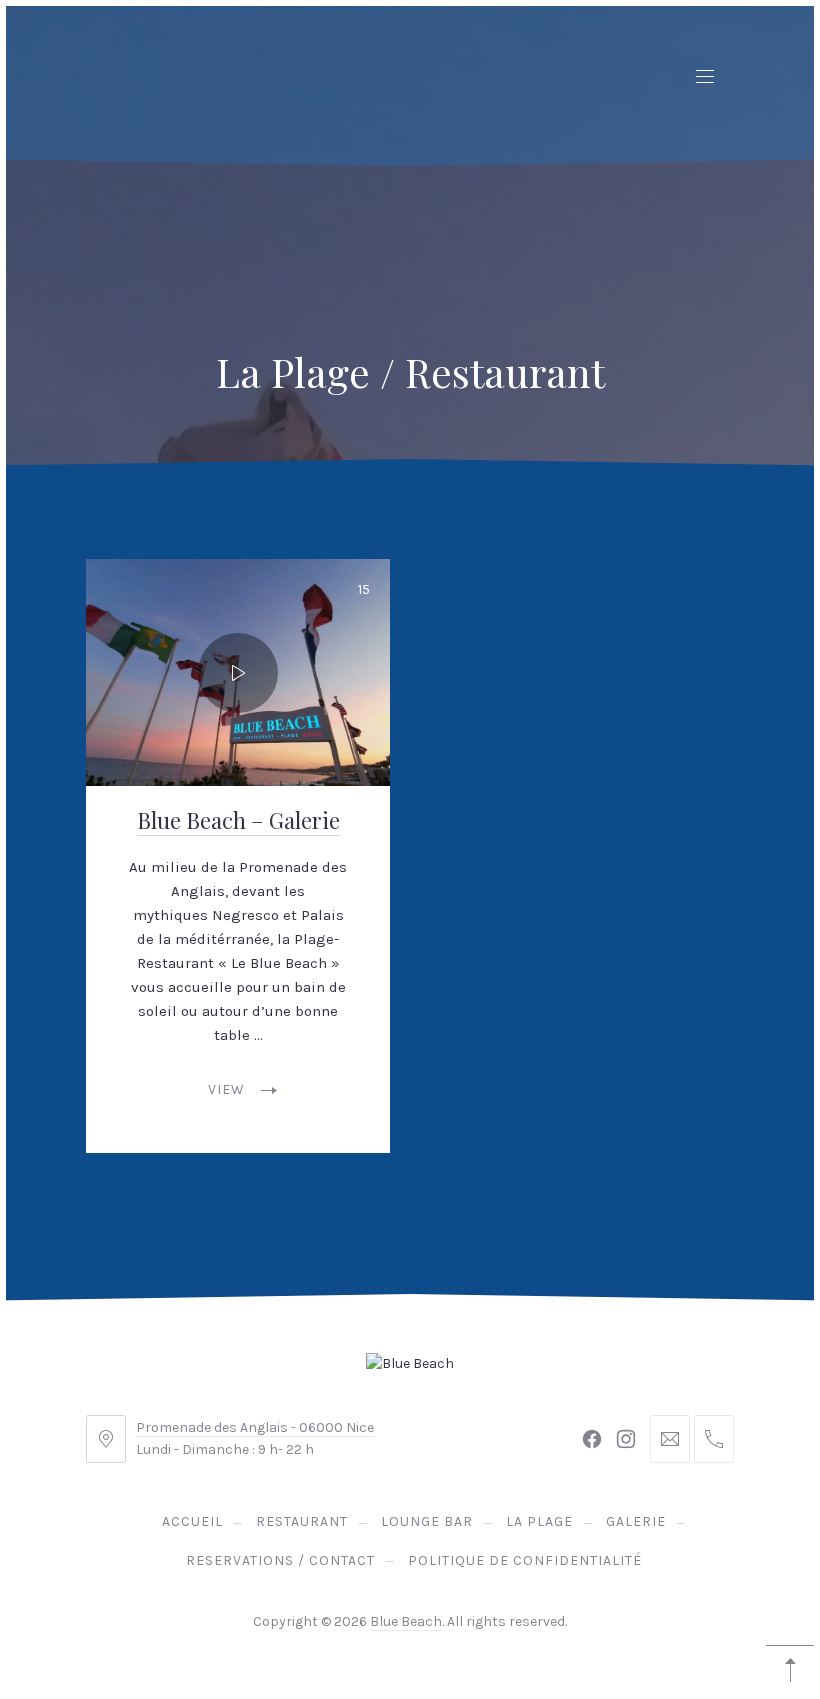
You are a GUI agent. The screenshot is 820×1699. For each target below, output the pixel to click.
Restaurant (302, 1521)
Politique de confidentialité (525, 1560)
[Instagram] (626, 1439)
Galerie (636, 1521)
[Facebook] (592, 1439)
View (226, 1089)
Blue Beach (406, 1621)
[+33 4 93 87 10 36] (714, 1439)
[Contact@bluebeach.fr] (670, 1439)
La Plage (539, 1521)
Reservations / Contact (280, 1560)
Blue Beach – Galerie (238, 820)
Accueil (192, 1521)
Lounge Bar (427, 1521)
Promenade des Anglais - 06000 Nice (255, 1427)
